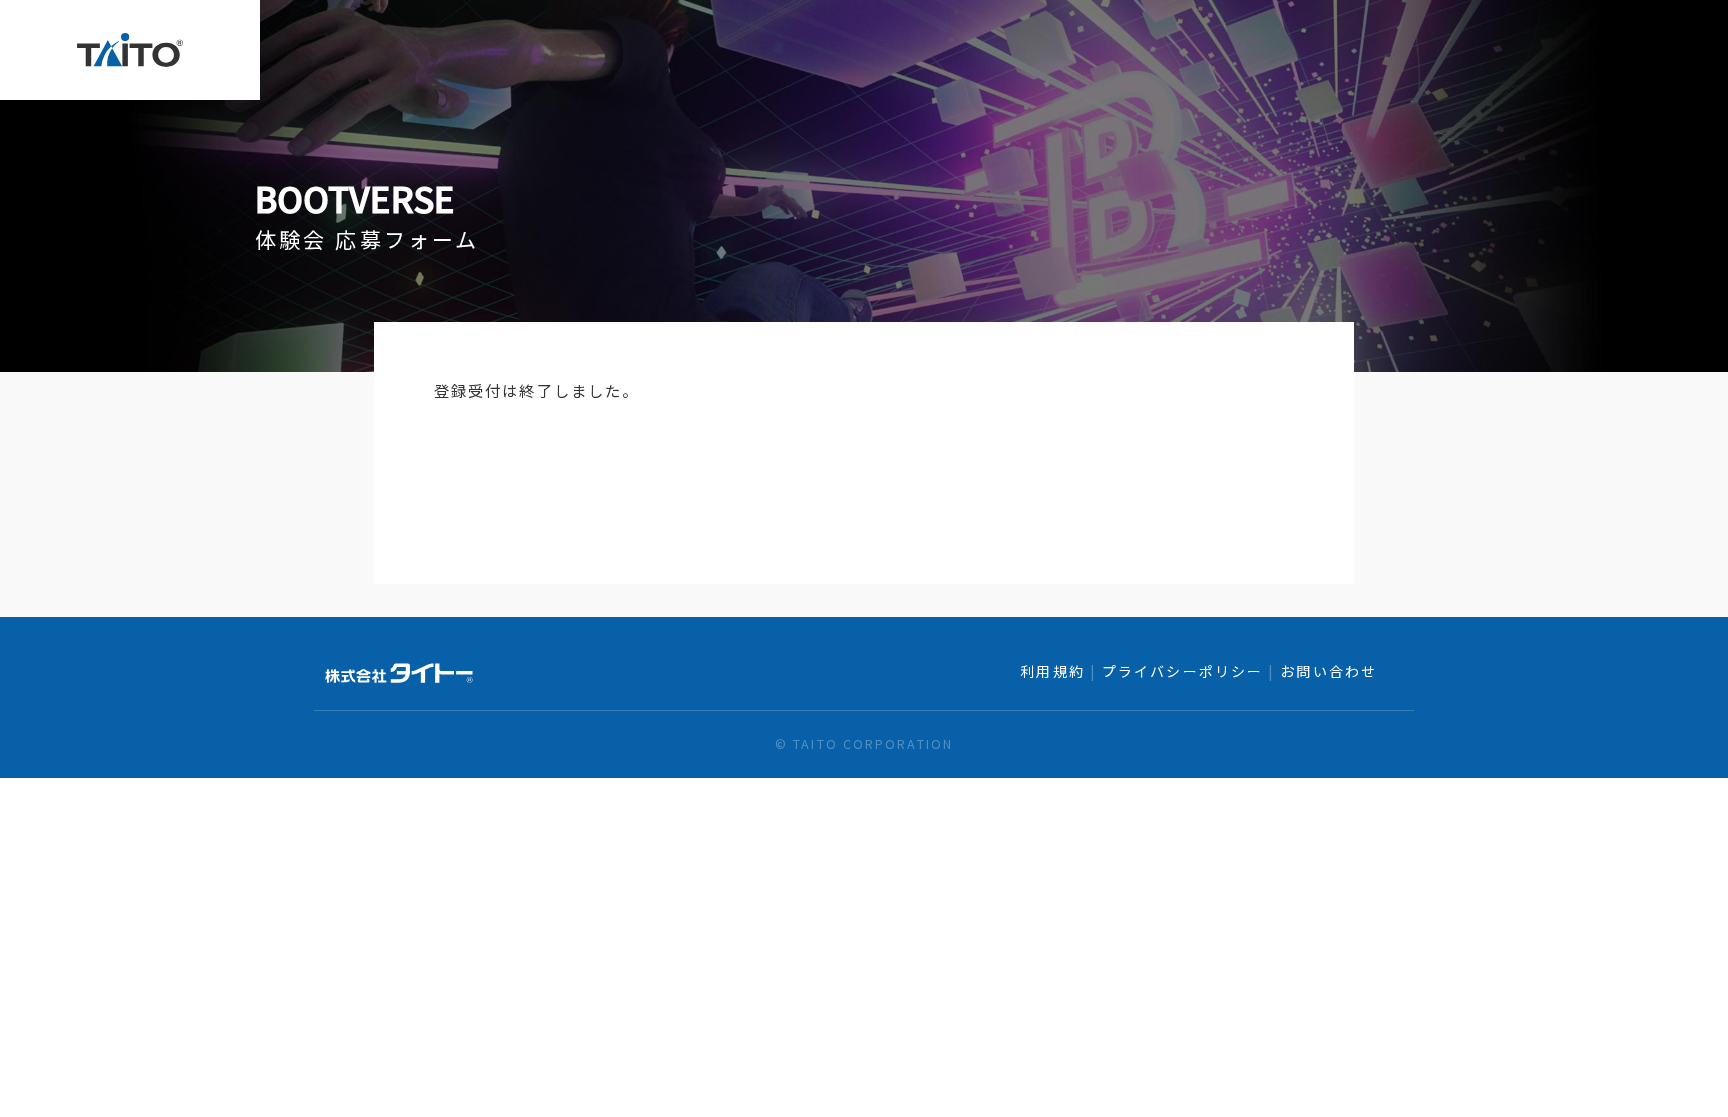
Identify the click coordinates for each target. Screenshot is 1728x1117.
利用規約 (1052, 671)
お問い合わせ (1328, 671)
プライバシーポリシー (1182, 671)
